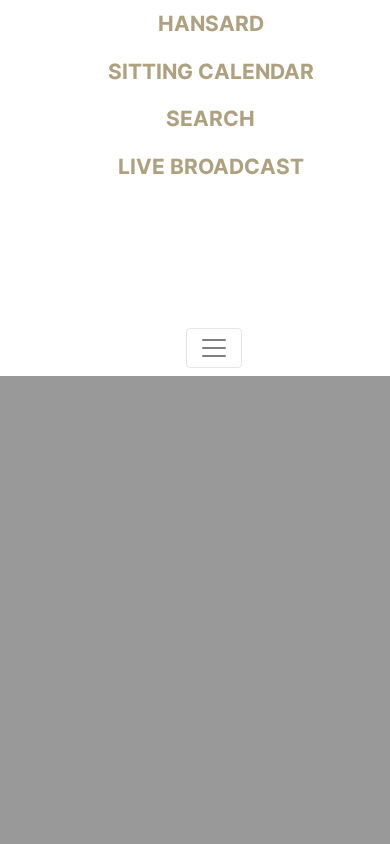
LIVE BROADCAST (208, 166)
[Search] (167, 351)
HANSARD (208, 23)
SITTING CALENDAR (208, 71)
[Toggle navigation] (214, 348)
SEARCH (208, 118)
